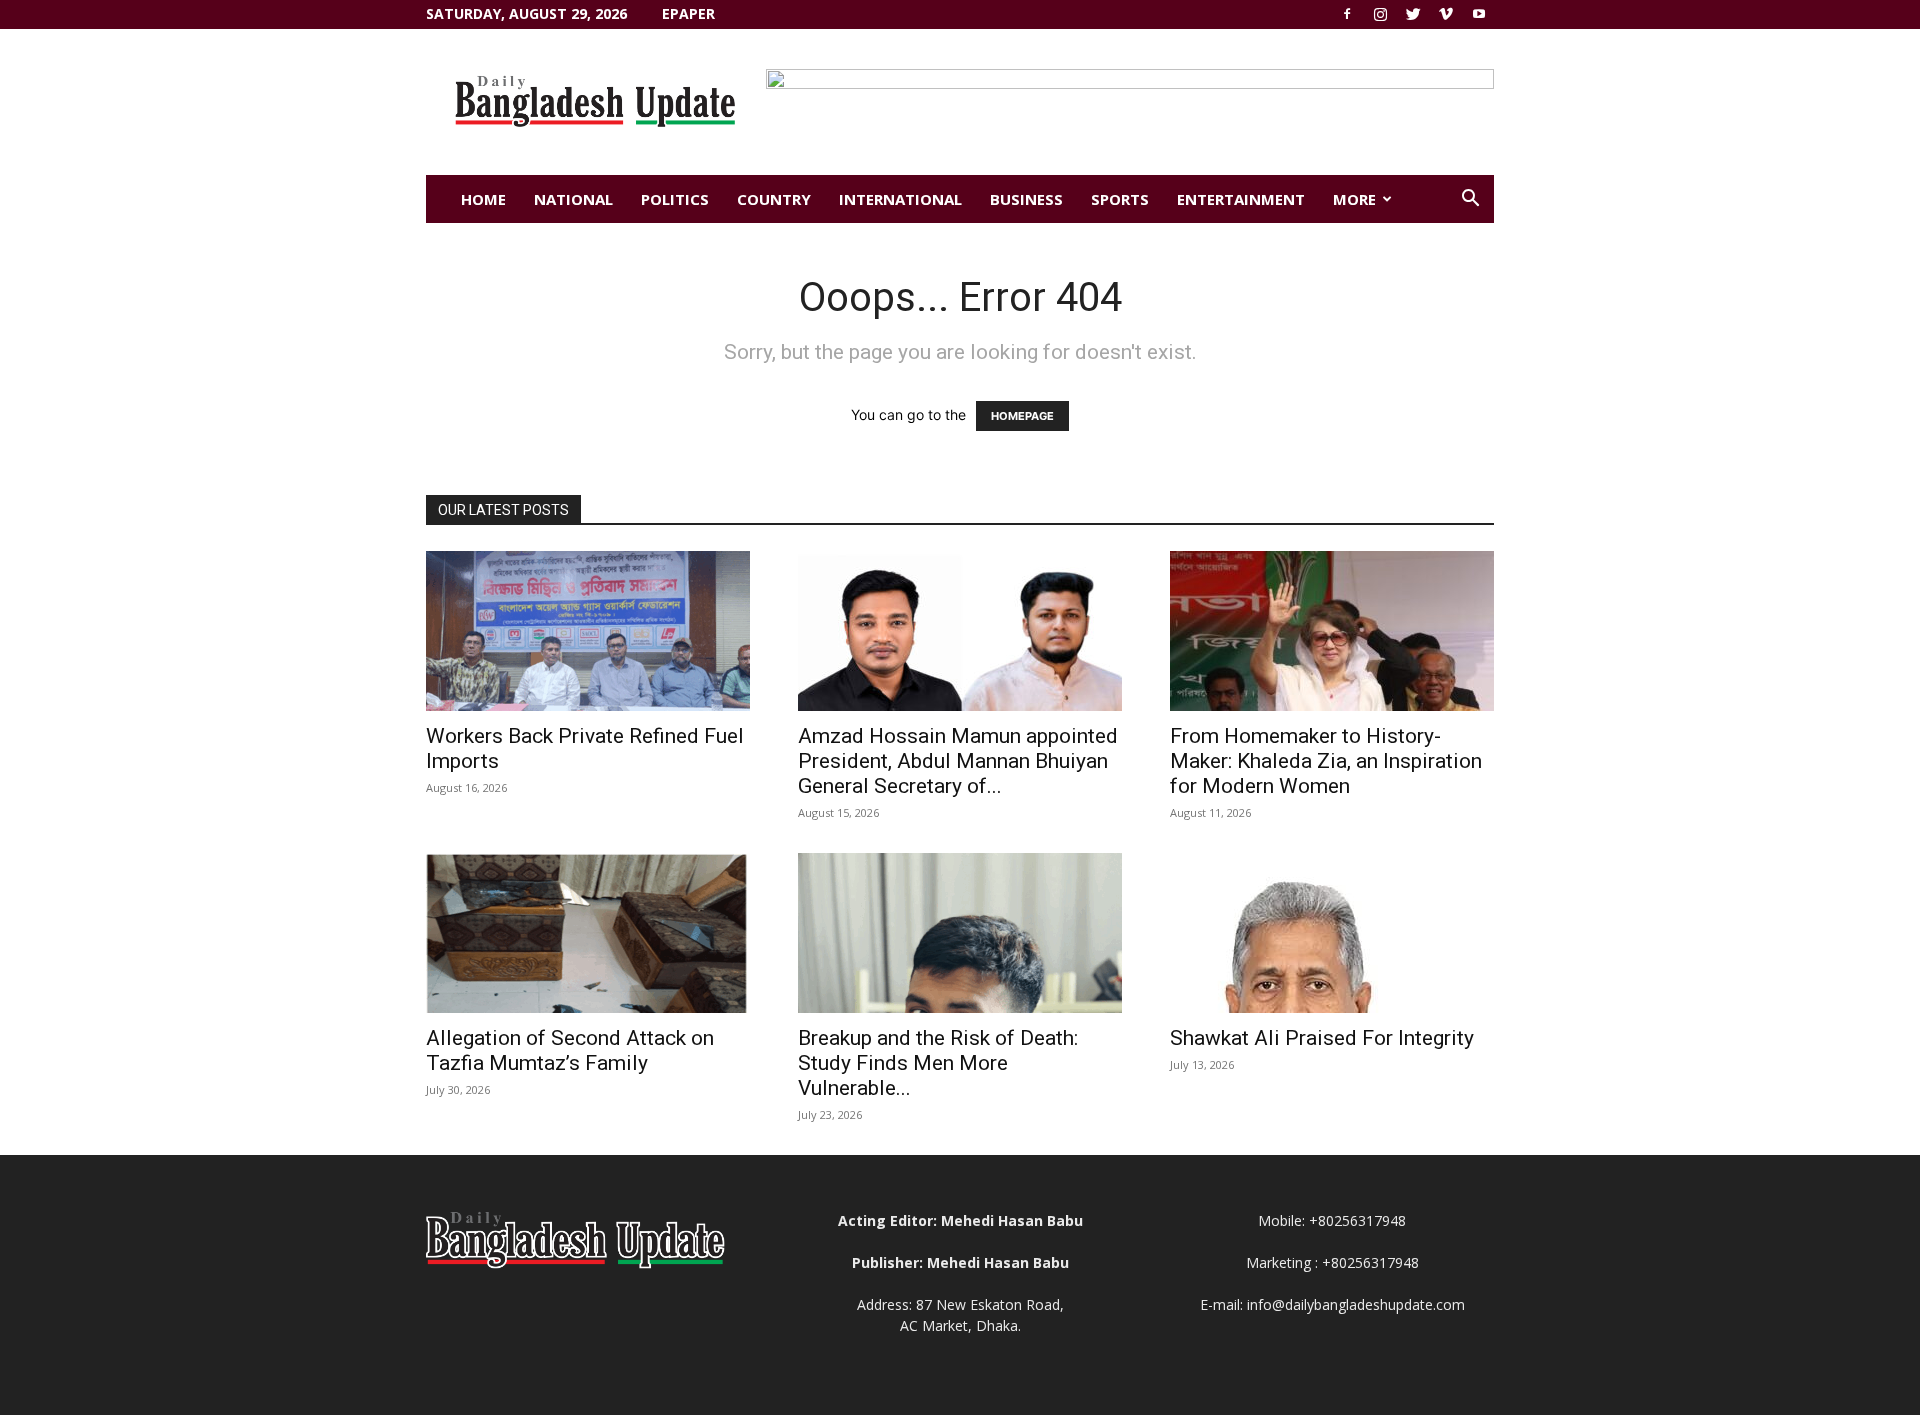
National (573, 199)
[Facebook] (1347, 14)
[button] (1470, 200)
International (900, 199)
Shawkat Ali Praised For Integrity (1322, 1038)
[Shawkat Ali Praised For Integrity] (1332, 933)
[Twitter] (1413, 14)
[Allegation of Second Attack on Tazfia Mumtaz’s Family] (588, 933)
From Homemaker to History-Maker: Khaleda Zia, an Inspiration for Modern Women (1326, 761)
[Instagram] (1380, 14)
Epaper (688, 13)
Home (483, 199)
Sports (1120, 199)
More (1354, 199)
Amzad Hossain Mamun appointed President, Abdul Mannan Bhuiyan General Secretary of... (958, 761)
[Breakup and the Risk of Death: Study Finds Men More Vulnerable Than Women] (960, 933)
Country (774, 199)
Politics (675, 199)
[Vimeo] (1446, 14)
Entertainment (1241, 199)
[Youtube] (1479, 14)
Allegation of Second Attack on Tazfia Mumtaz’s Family (570, 1050)
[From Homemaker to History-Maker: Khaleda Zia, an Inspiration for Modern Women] (1332, 631)
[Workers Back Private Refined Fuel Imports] (588, 631)
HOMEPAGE (1022, 416)
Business (1026, 199)
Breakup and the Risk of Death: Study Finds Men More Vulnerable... (938, 1063)
